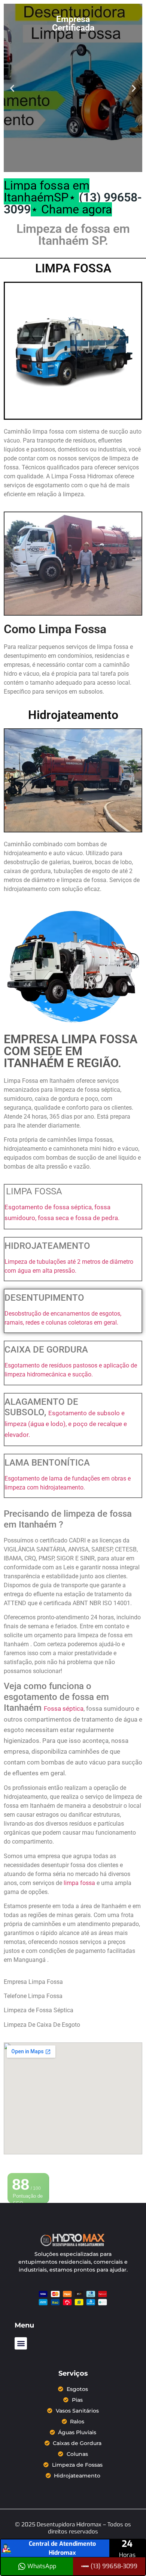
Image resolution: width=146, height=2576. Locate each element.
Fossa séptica (64, 1709)
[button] (12, 88)
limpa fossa (80, 1883)
